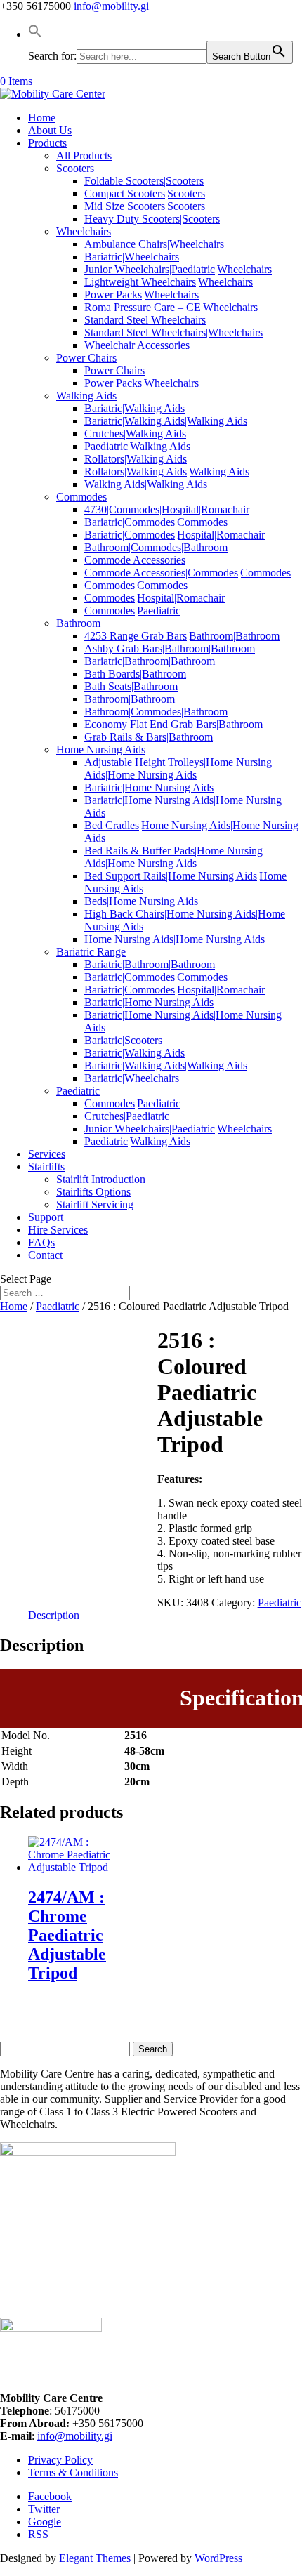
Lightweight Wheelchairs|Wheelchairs (169, 282)
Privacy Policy (60, 2460)
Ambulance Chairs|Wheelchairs (154, 244)
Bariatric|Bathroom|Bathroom (150, 661)
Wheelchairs (84, 231)
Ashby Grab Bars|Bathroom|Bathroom (170, 648)
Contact (45, 1255)
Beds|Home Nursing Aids (141, 901)
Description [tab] (54, 1615)
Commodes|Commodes (136, 585)
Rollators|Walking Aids (136, 459)
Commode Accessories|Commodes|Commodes (188, 573)
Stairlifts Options (93, 1192)
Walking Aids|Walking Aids (146, 484)
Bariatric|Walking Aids (134, 408)
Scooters (75, 168)
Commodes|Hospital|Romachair (155, 598)
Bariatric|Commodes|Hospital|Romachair (175, 535)
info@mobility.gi (75, 2436)
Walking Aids (86, 396)
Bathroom (78, 623)
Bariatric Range (91, 952)
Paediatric (78, 1091)
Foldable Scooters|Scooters (144, 181)
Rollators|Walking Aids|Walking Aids (167, 471)
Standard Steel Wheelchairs (145, 320)
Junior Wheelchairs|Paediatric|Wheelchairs (178, 269)
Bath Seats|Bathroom (131, 686)
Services (47, 1154)
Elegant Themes (95, 2558)
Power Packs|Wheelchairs (142, 295)
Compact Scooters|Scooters (145, 193)
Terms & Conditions (73, 2472)
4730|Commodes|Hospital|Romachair (167, 509)
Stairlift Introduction (101, 1179)
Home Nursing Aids (101, 749)
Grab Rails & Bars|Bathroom (149, 737)
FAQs (41, 1242)
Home (42, 118)
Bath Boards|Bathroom (135, 674)
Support (46, 1217)
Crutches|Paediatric (127, 1116)
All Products (84, 156)
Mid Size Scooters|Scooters (145, 206)
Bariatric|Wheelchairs (132, 257)
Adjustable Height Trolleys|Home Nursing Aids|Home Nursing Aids (178, 768)
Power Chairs (86, 358)
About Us (50, 130)
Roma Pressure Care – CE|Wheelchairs (171, 307)
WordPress (218, 2558)
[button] (35, 34)
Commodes (81, 497)
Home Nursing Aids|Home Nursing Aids (175, 939)
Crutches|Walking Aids (135, 434)
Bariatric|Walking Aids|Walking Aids (166, 421)
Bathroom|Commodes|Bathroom (156, 547)
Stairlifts (46, 1167)
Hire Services (58, 1230)
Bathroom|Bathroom (130, 699)
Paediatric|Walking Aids (137, 446)
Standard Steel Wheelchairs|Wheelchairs (173, 332)
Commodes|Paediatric (132, 610)
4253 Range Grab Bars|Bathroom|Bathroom (182, 636)
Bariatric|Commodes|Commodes (156, 522)
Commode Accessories (135, 560)
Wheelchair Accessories (137, 345)
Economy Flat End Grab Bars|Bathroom (173, 724)
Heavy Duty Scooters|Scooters (152, 219)
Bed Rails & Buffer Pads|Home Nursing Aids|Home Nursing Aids (173, 857)
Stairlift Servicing (95, 1204)
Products (47, 143)
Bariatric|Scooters (123, 1040)
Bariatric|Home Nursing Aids (149, 787)
